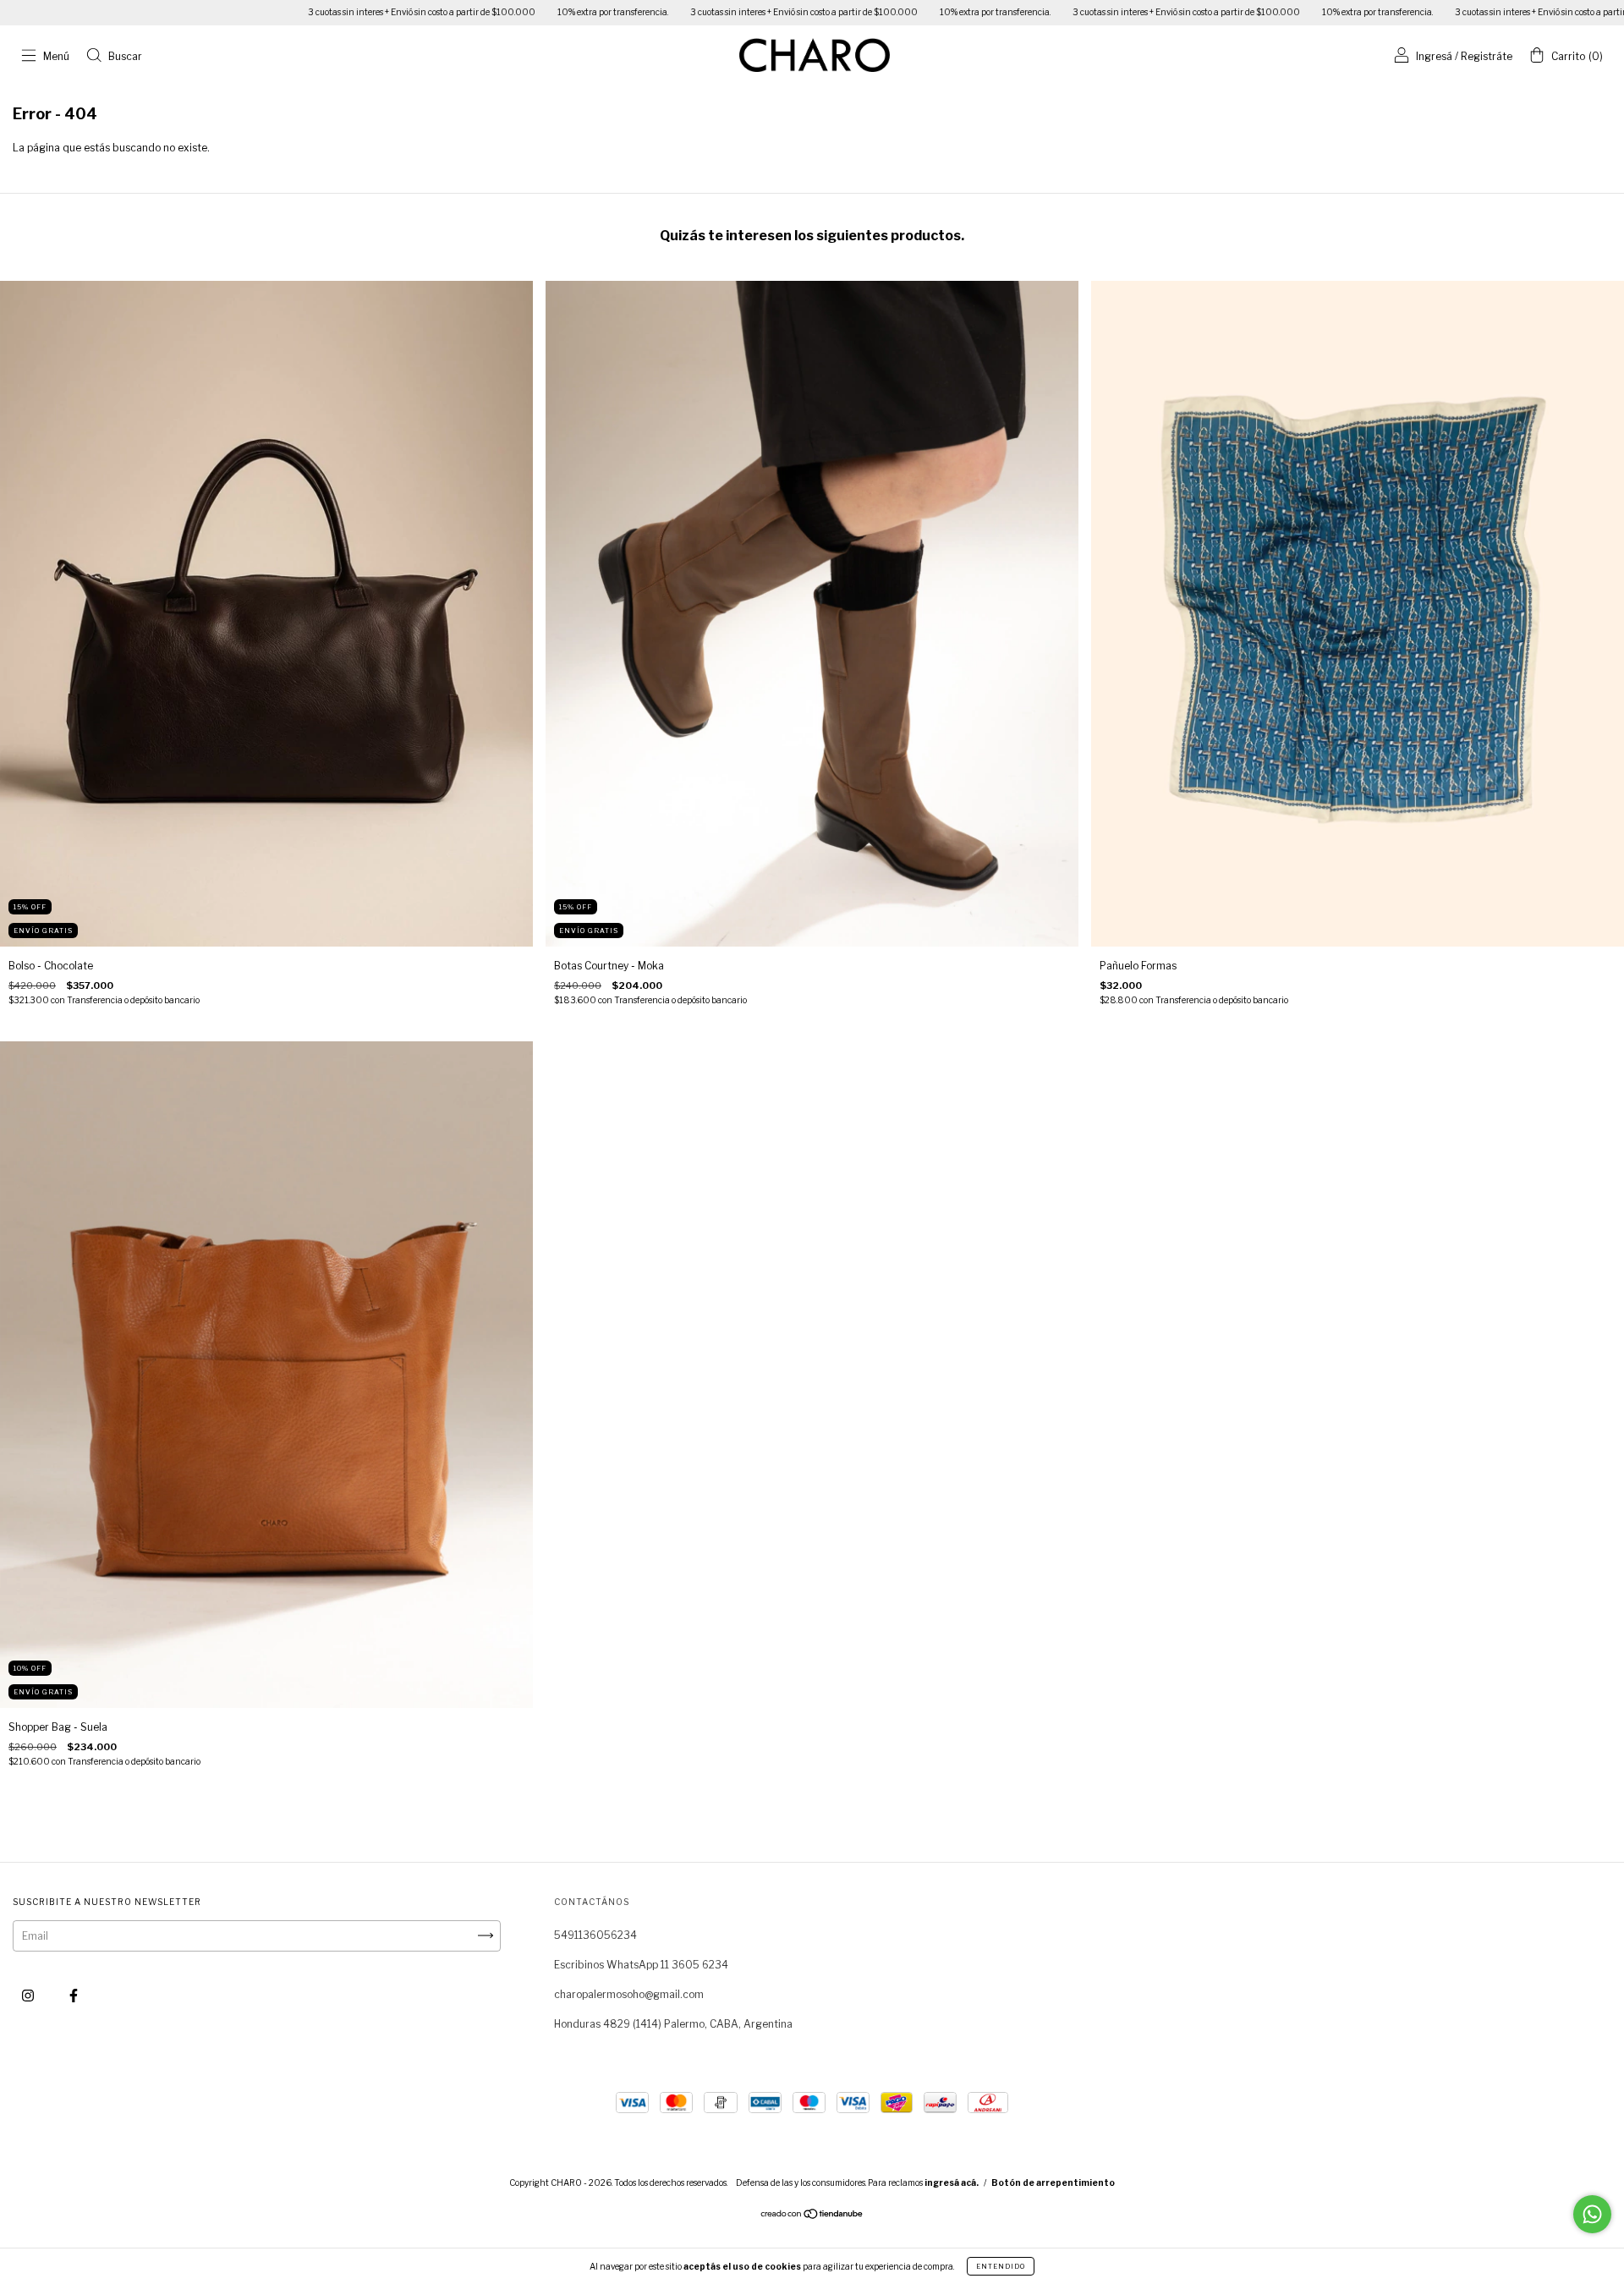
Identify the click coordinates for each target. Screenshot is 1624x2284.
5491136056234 (595, 1935)
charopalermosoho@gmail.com (629, 1994)
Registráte (1487, 56)
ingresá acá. (952, 2182)
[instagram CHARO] (29, 1995)
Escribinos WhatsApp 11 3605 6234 (641, 1965)
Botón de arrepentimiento (1053, 2182)
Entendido (1001, 2266)
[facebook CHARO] (74, 1995)
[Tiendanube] (812, 2216)
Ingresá (1434, 56)
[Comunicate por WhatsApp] (1592, 2214)
